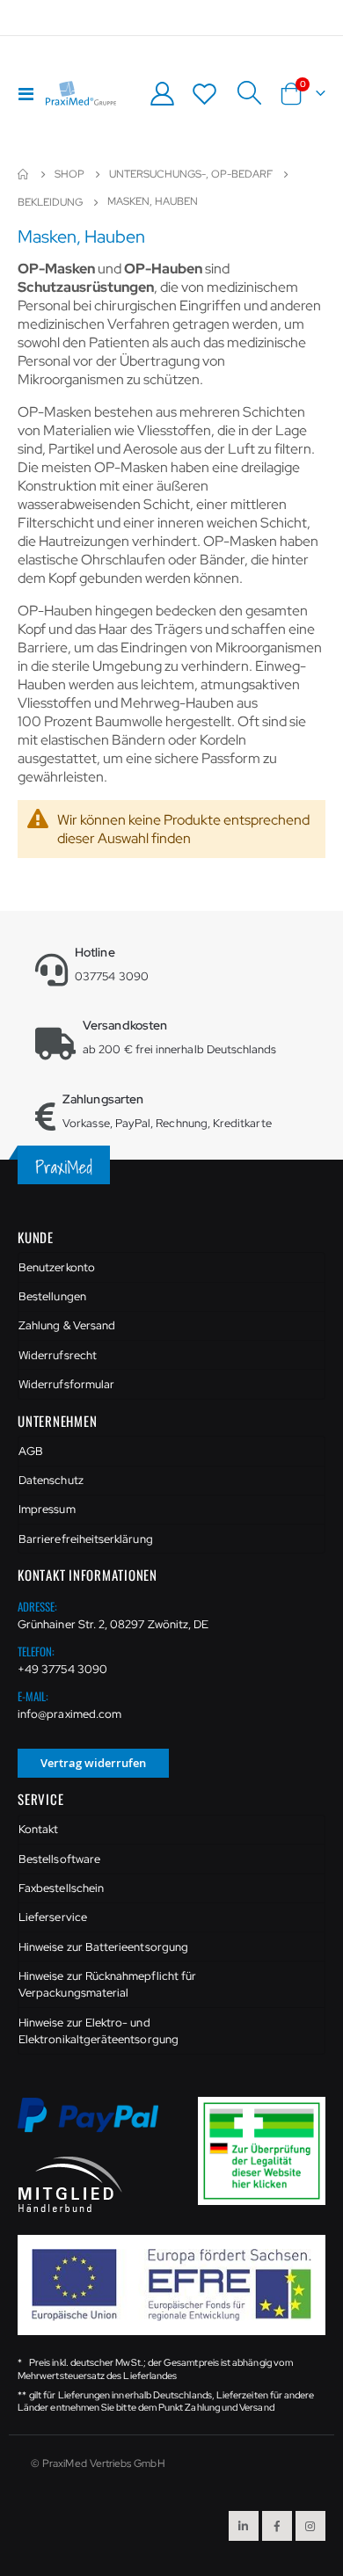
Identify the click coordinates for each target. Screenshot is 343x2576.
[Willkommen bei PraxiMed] (81, 93)
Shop (69, 174)
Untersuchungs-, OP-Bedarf (191, 174)
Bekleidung (50, 202)
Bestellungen (52, 1296)
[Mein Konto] (162, 94)
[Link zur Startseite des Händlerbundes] (70, 2183)
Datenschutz (51, 1480)
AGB (31, 1451)
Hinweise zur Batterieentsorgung (103, 1947)
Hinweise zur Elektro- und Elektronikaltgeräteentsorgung (99, 2031)
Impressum (47, 1509)
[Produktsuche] (249, 93)
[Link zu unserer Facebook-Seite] (277, 2526)
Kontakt (38, 1829)
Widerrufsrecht (58, 1355)
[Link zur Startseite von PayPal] (99, 2125)
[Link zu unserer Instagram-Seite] (310, 2526)
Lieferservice (53, 1917)
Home (24, 174)
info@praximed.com (69, 1714)
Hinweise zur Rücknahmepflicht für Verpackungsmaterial (107, 1985)
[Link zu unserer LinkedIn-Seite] (244, 2526)
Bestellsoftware (59, 1859)
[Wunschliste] (205, 94)
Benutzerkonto (57, 1267)
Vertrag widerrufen (93, 1763)
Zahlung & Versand (67, 1325)
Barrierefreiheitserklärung (86, 1539)
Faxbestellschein (61, 1888)
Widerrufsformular (66, 1384)
